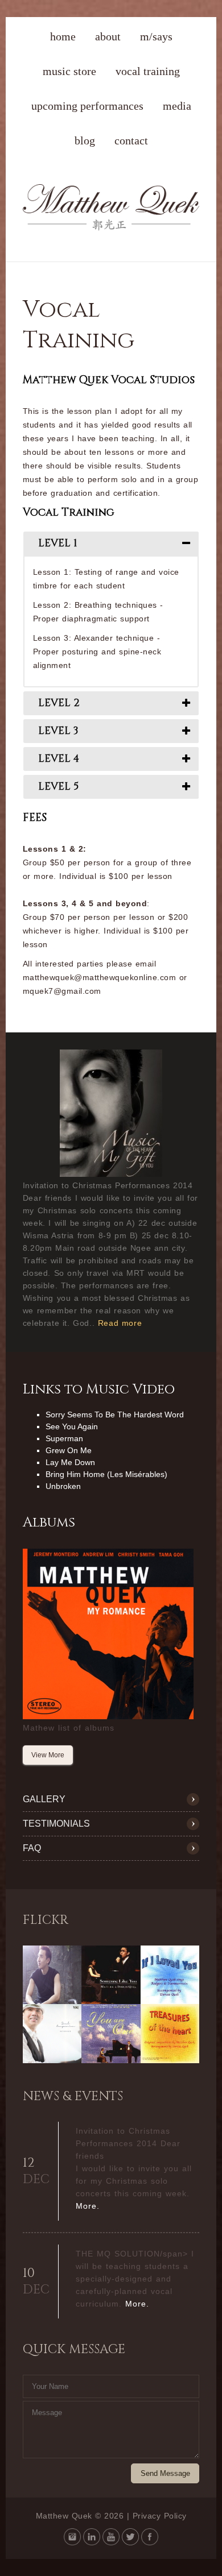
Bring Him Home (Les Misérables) (106, 1474)
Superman (64, 1438)
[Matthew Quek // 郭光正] (111, 228)
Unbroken (63, 1486)
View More (48, 1755)
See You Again (72, 1426)
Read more (120, 1323)
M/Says (156, 36)
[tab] (111, 544)
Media (177, 106)
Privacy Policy (160, 2516)
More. (88, 2206)
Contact (131, 140)
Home (63, 36)
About (108, 36)
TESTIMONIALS (56, 1824)
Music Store (69, 71)
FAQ (32, 1848)
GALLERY (44, 1799)
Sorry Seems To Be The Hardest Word (115, 1414)
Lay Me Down (70, 1462)
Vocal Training (148, 71)
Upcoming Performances (87, 106)
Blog (85, 140)
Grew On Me (69, 1450)
